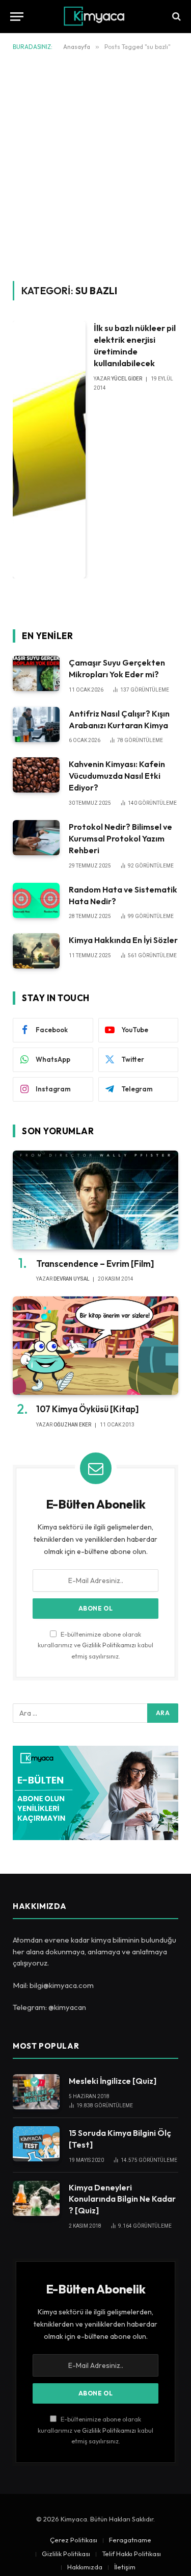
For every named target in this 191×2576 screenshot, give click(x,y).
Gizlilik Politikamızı (109, 1645)
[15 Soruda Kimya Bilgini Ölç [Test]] (36, 2144)
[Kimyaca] (95, 17)
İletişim (125, 2567)
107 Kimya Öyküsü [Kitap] (87, 1409)
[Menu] (17, 17)
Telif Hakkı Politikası (131, 2554)
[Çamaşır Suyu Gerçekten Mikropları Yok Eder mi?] (36, 673)
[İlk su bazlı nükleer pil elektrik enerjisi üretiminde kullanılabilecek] (49, 450)
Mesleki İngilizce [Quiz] (113, 2081)
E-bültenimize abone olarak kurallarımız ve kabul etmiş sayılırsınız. (95, 1645)
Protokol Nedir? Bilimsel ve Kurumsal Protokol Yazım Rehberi (120, 838)
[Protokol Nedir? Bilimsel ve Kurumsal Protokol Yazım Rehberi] (36, 838)
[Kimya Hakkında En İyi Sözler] (36, 951)
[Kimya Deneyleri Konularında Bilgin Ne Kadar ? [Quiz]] (36, 2198)
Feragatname (130, 2540)
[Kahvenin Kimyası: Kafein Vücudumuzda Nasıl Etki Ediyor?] (36, 775)
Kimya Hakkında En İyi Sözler (123, 940)
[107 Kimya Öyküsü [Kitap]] (95, 1346)
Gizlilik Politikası (66, 2554)
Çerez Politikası (74, 2540)
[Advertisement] (95, 164)
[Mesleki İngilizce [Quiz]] (36, 2092)
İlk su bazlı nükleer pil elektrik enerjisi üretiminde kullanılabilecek (135, 345)
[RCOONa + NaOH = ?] (175, 17)
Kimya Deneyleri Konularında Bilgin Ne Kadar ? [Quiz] (122, 2199)
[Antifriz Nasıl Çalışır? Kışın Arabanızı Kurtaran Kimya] (36, 724)
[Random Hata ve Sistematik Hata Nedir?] (36, 900)
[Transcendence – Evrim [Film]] (95, 1200)
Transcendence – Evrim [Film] (95, 1264)
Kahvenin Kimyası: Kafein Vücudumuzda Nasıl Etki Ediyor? (117, 776)
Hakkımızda (85, 2567)
